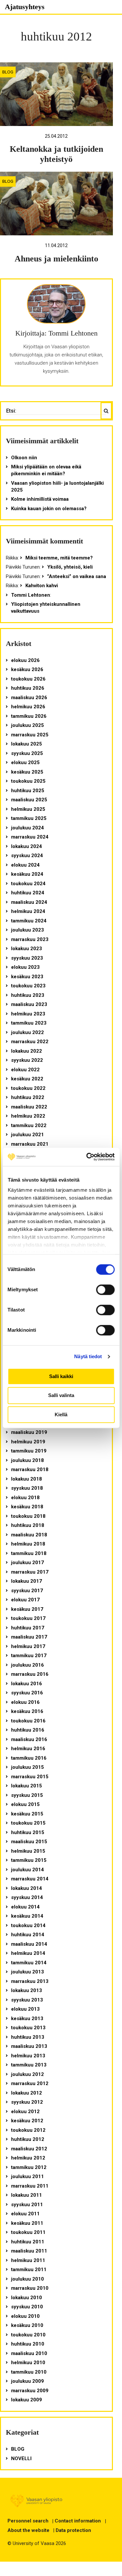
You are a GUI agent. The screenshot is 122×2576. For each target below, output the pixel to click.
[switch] (105, 1290)
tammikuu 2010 (29, 2372)
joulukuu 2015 (27, 1767)
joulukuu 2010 (27, 2279)
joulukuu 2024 (27, 828)
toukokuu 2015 (28, 1823)
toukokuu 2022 (28, 1088)
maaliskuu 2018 (29, 1535)
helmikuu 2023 (28, 1014)
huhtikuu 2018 (28, 1525)
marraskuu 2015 (30, 1777)
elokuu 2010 (25, 2316)
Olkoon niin (24, 458)
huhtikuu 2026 (28, 688)
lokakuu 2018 (27, 1479)
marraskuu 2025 (30, 735)
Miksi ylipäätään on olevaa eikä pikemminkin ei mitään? (46, 470)
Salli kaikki (61, 1376)
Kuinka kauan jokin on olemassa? (49, 509)
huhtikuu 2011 (28, 2242)
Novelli (21, 2458)
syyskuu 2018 (27, 1488)
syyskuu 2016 (27, 1693)
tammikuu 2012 (29, 2167)
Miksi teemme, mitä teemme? (59, 558)
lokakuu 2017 (27, 1581)
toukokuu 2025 (28, 781)
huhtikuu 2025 (28, 791)
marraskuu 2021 (30, 1144)
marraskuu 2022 (30, 1042)
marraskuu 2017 (30, 1572)
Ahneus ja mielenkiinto (56, 259)
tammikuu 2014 (29, 1963)
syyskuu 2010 (27, 2307)
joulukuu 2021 (27, 1135)
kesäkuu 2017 (27, 1609)
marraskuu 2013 (30, 1981)
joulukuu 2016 (27, 1665)
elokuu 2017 (25, 1600)
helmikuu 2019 (28, 1442)
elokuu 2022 (25, 1070)
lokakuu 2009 (27, 2400)
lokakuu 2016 (27, 1684)
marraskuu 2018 (30, 1469)
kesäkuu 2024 (27, 874)
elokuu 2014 (25, 1907)
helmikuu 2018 (28, 1544)
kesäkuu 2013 (27, 2018)
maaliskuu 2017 (29, 1637)
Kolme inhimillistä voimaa (40, 499)
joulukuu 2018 (27, 1460)
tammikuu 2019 (29, 1451)
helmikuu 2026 (28, 707)
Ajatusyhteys (25, 7)
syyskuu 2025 (27, 753)
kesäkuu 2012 (27, 2121)
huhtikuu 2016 (28, 1730)
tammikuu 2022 (29, 1125)
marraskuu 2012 (30, 2083)
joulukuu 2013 (27, 1972)
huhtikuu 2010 (28, 2344)
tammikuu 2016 (29, 1758)
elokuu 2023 (25, 967)
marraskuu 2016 (30, 1674)
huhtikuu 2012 (28, 2139)
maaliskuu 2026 (29, 698)
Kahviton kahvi (42, 586)
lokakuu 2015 (27, 1786)
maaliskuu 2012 (29, 2149)
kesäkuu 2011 (27, 2223)
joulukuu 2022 (27, 1032)
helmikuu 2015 (28, 1851)
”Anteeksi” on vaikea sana (77, 576)
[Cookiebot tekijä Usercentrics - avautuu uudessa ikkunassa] (87, 1157)
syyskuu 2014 (27, 1897)
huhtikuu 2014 (28, 1935)
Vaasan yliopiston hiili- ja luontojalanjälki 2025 (57, 487)
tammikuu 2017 (29, 1656)
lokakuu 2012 (27, 2093)
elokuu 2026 (25, 660)
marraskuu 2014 (30, 1879)
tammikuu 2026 (29, 716)
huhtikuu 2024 (28, 893)
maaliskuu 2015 (29, 1842)
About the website (28, 2530)
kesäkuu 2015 (27, 1814)
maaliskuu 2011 (29, 2251)
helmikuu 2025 (28, 809)
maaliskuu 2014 (29, 1944)
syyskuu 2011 (27, 2205)
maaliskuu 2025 (29, 800)
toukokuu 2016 (28, 1721)
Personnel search (28, 2521)
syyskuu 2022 (27, 1060)
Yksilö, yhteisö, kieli (70, 567)
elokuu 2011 (25, 2214)
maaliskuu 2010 (29, 2353)
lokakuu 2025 (27, 744)
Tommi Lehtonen (31, 595)
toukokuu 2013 (28, 2028)
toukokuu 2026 (28, 679)
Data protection (73, 2530)
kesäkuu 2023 (27, 977)
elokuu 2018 (25, 1498)
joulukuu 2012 (27, 2074)
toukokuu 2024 (28, 884)
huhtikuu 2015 (28, 1832)
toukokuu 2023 (28, 986)
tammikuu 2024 (29, 921)
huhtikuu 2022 (28, 1097)
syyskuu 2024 (27, 856)
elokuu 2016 (25, 1702)
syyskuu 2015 (27, 1795)
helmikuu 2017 (28, 1646)
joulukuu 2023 (27, 930)
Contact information (78, 2521)
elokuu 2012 (25, 2112)
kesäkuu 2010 (27, 2325)
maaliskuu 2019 (29, 1432)
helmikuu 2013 (28, 2056)
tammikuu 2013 (29, 2065)
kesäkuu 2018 (27, 1507)
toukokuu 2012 (28, 2130)
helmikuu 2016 (28, 1749)
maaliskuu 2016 (29, 1739)
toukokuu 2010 (28, 2335)
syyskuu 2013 (27, 2000)
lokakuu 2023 (27, 949)
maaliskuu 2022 (29, 1107)
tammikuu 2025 (29, 818)
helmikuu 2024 (28, 911)
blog (8, 72)
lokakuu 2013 (27, 1990)
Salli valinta (61, 1396)
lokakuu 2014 (27, 1888)
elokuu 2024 (25, 865)
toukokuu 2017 (28, 1618)
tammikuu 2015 (29, 1860)
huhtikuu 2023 (28, 995)
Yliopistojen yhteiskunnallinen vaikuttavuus (46, 608)
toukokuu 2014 (28, 1925)
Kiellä (61, 1414)
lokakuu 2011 (27, 2195)
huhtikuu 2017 (28, 1628)
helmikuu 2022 (28, 1116)
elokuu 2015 (25, 1804)
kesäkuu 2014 (27, 1916)
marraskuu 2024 (30, 837)
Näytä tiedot (88, 1356)
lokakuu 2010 (27, 2298)
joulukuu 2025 (27, 725)
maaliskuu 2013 (29, 2046)
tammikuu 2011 (29, 2270)
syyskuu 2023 (27, 958)
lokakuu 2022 (27, 1051)
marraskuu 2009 (30, 2391)
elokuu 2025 (25, 762)
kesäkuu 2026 (27, 669)
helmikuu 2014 (28, 1953)
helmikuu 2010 (28, 2363)
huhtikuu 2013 (28, 2037)
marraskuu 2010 (30, 2288)
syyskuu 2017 (27, 1591)
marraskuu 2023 (30, 939)
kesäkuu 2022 (27, 1079)
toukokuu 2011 (28, 2232)
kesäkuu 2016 (27, 1711)
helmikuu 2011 (28, 2260)
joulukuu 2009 (27, 2381)
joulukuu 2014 (27, 1870)
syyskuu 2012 (27, 2102)
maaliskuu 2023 (29, 1004)
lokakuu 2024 (27, 846)
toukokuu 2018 (28, 1516)
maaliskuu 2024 (29, 902)
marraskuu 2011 (30, 2186)
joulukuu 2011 (27, 2176)
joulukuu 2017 (27, 1563)
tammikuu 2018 (29, 1553)
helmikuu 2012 (28, 2158)
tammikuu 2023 (29, 1023)
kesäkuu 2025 (27, 772)
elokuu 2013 (25, 2009)
